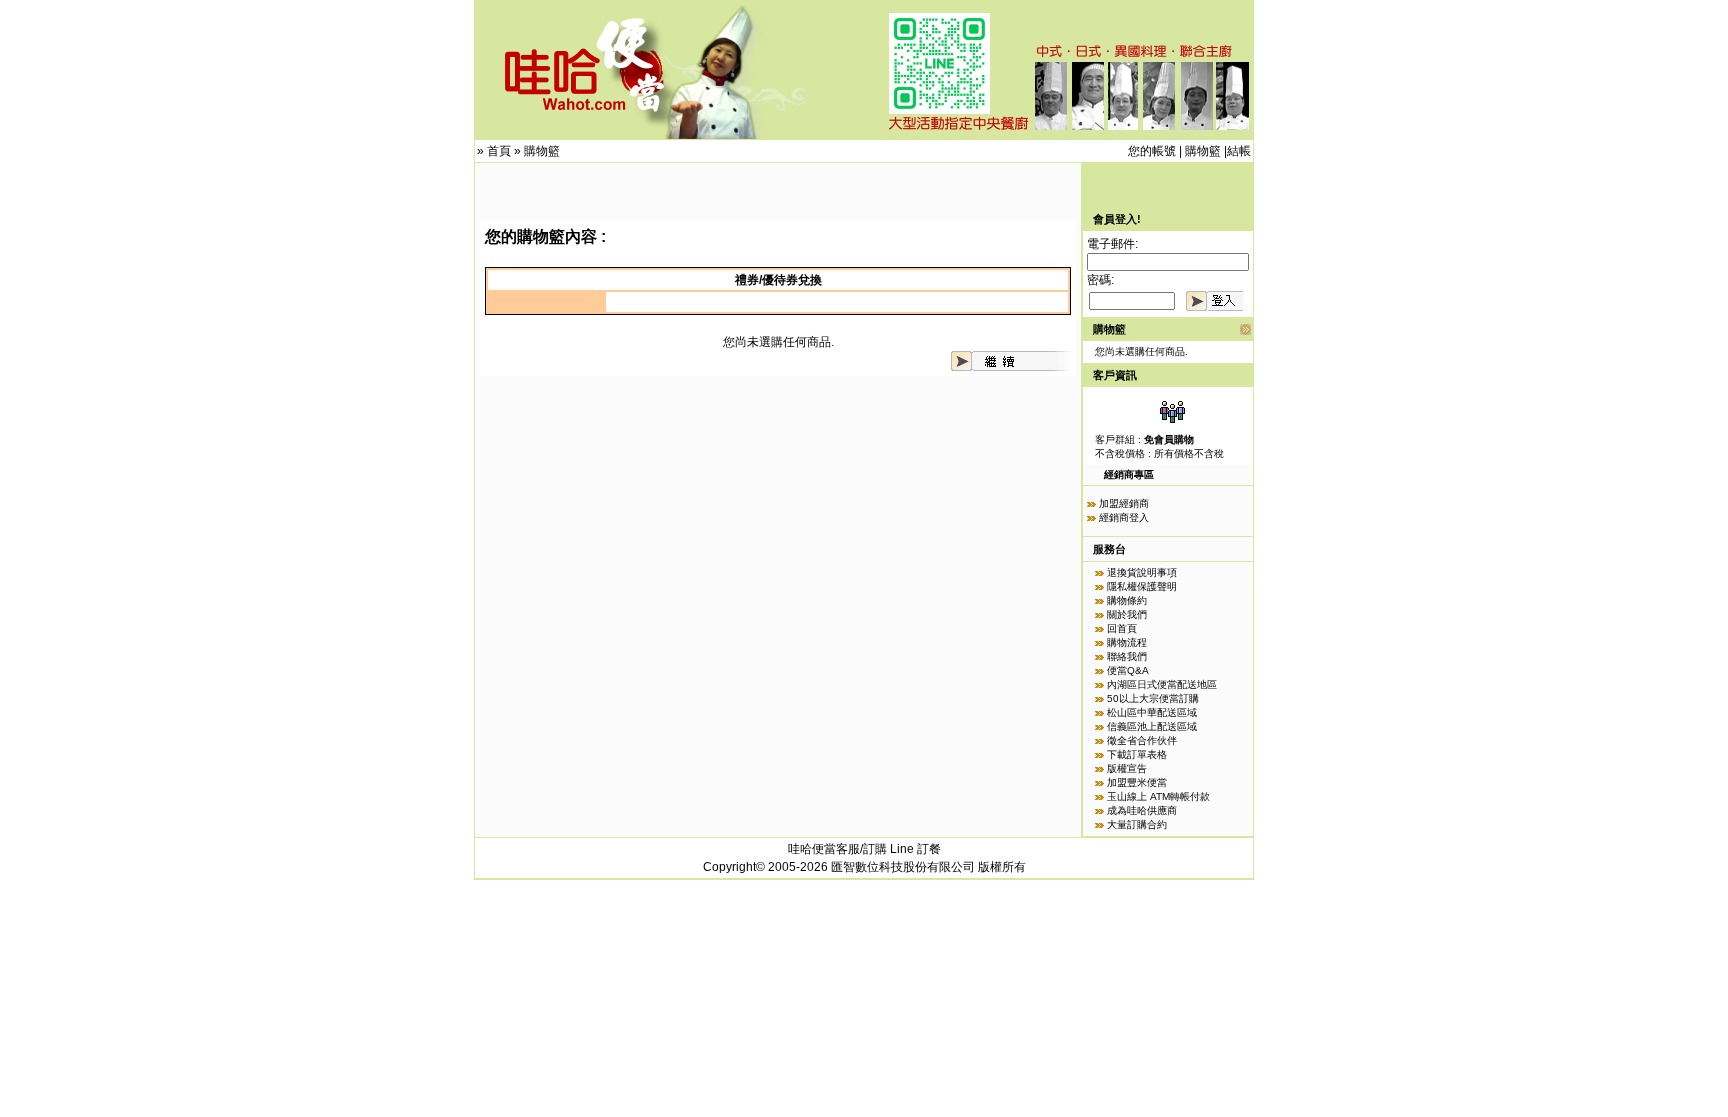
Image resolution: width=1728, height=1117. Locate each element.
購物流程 (1127, 642)
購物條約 (1127, 600)
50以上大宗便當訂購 (1153, 698)
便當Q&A (1128, 670)
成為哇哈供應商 (1142, 810)
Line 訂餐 (915, 849)
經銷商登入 (1124, 517)
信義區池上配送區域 (1152, 726)
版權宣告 (1127, 768)
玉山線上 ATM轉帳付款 (1158, 796)
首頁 (499, 151)
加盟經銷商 (1124, 503)
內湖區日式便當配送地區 (1162, 684)
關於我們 (1127, 614)
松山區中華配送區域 (1152, 712)
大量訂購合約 (1137, 824)
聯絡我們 (1127, 656)
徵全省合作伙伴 (1142, 740)
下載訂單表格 (1137, 754)
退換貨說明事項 (1142, 572)
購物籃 (542, 151)
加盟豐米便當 (1137, 782)
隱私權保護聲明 (1142, 586)
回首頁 (1122, 628)
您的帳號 (1152, 151)
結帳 (1239, 151)
